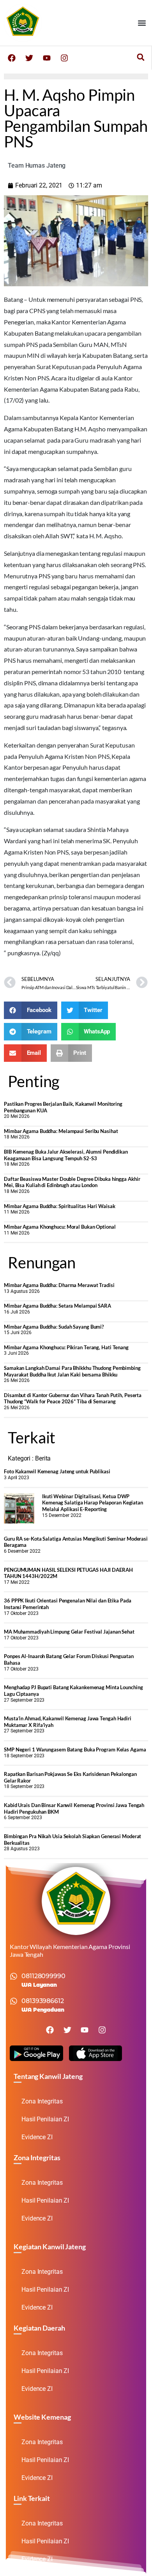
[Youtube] (47, 58)
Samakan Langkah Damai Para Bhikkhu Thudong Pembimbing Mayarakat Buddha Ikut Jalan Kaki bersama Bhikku (72, 1371)
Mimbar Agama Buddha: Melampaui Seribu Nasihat (61, 1131)
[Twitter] (29, 58)
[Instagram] (64, 58)
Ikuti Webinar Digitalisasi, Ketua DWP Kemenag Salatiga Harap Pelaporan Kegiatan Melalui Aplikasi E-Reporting (93, 1503)
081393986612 (43, 2001)
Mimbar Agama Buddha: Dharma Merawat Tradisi (59, 1285)
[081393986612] (14, 2001)
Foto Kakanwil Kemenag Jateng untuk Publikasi (57, 1471)
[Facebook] (12, 58)
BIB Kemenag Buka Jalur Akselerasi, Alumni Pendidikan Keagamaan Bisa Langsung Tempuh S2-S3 (66, 1155)
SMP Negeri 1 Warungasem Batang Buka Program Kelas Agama (75, 1749)
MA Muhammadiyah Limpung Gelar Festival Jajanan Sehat (69, 1632)
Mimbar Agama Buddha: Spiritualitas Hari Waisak (59, 1206)
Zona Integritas (42, 2101)
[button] (142, 23)
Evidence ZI (37, 2137)
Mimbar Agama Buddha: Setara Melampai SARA (57, 1306)
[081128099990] (14, 1976)
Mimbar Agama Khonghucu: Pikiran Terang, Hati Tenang (66, 1347)
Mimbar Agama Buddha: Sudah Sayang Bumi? (54, 1327)
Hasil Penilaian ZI (45, 2119)
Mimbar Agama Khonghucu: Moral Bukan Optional (60, 1227)
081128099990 (43, 1976)
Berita (43, 1458)
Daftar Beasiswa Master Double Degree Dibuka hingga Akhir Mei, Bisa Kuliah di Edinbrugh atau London (72, 1182)
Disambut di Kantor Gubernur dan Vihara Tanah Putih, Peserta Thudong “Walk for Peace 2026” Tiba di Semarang (73, 1398)
